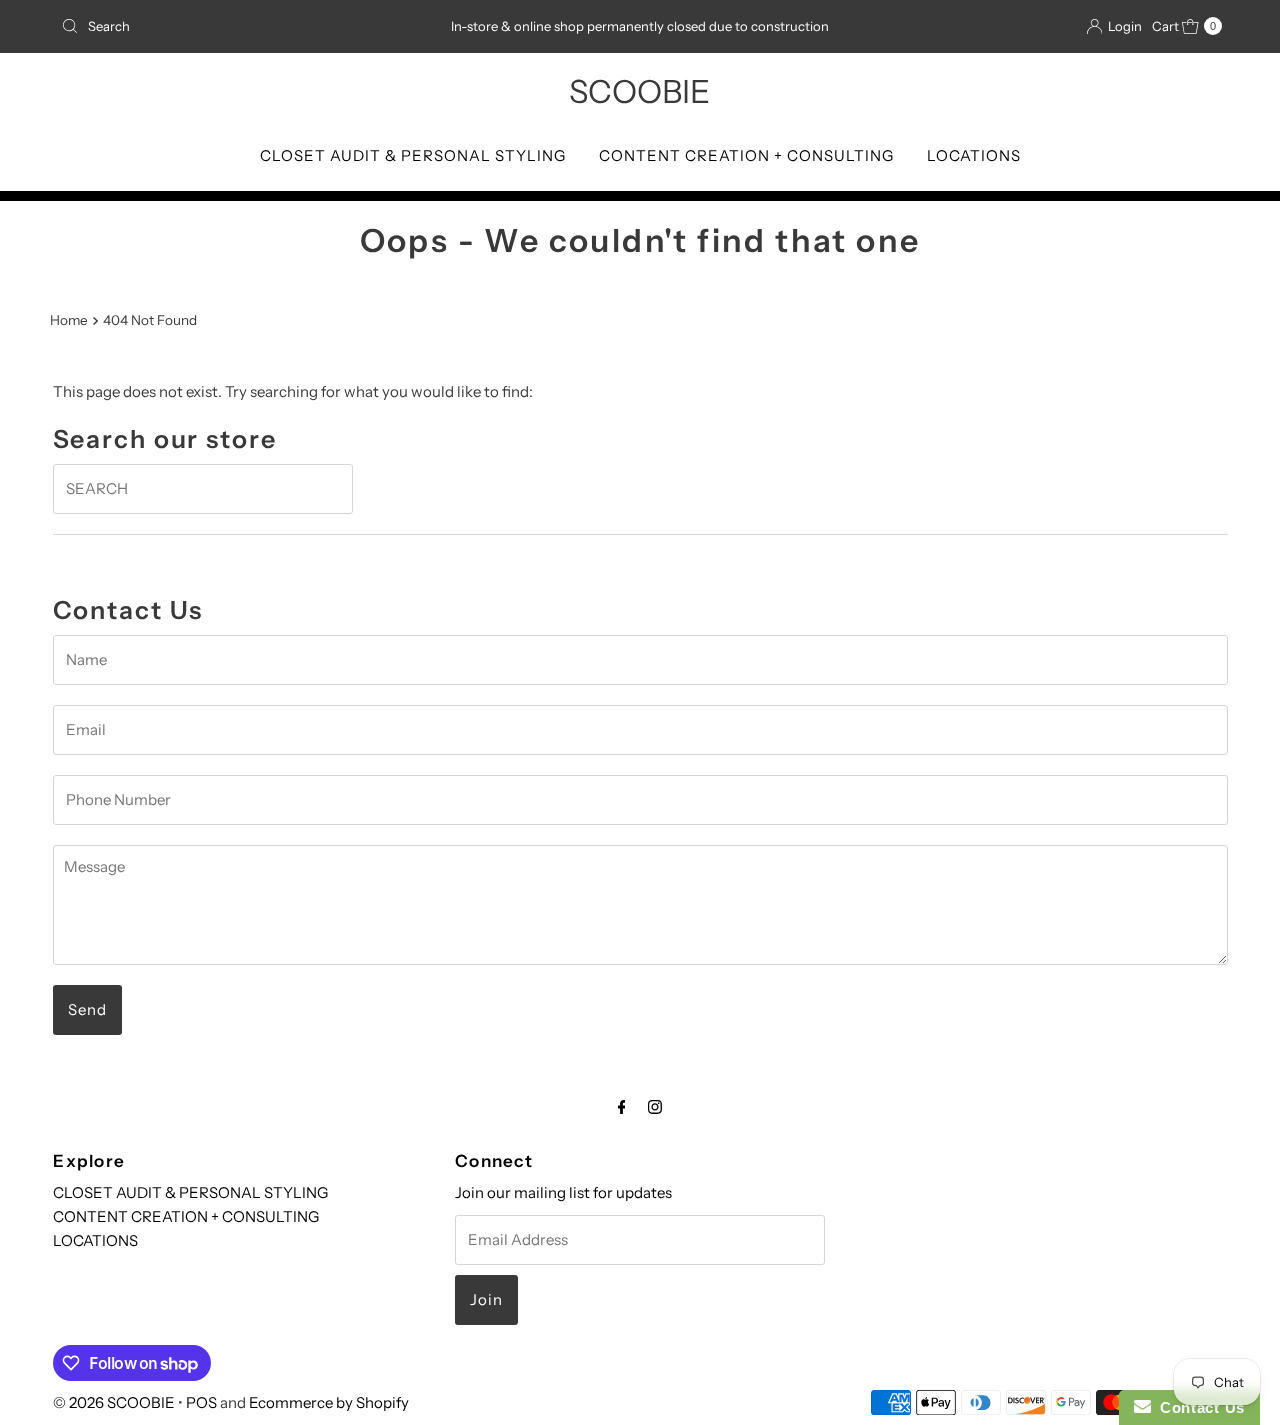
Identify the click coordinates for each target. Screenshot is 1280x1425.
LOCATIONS (974, 155)
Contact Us (1198, 1407)
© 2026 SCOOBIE (114, 1402)
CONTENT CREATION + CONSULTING (746, 155)
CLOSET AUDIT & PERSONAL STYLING (413, 155)
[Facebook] (622, 1107)
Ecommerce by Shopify (329, 1402)
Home (69, 320)
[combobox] (243, 26)
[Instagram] (655, 1107)
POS (201, 1402)
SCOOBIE (639, 91)
